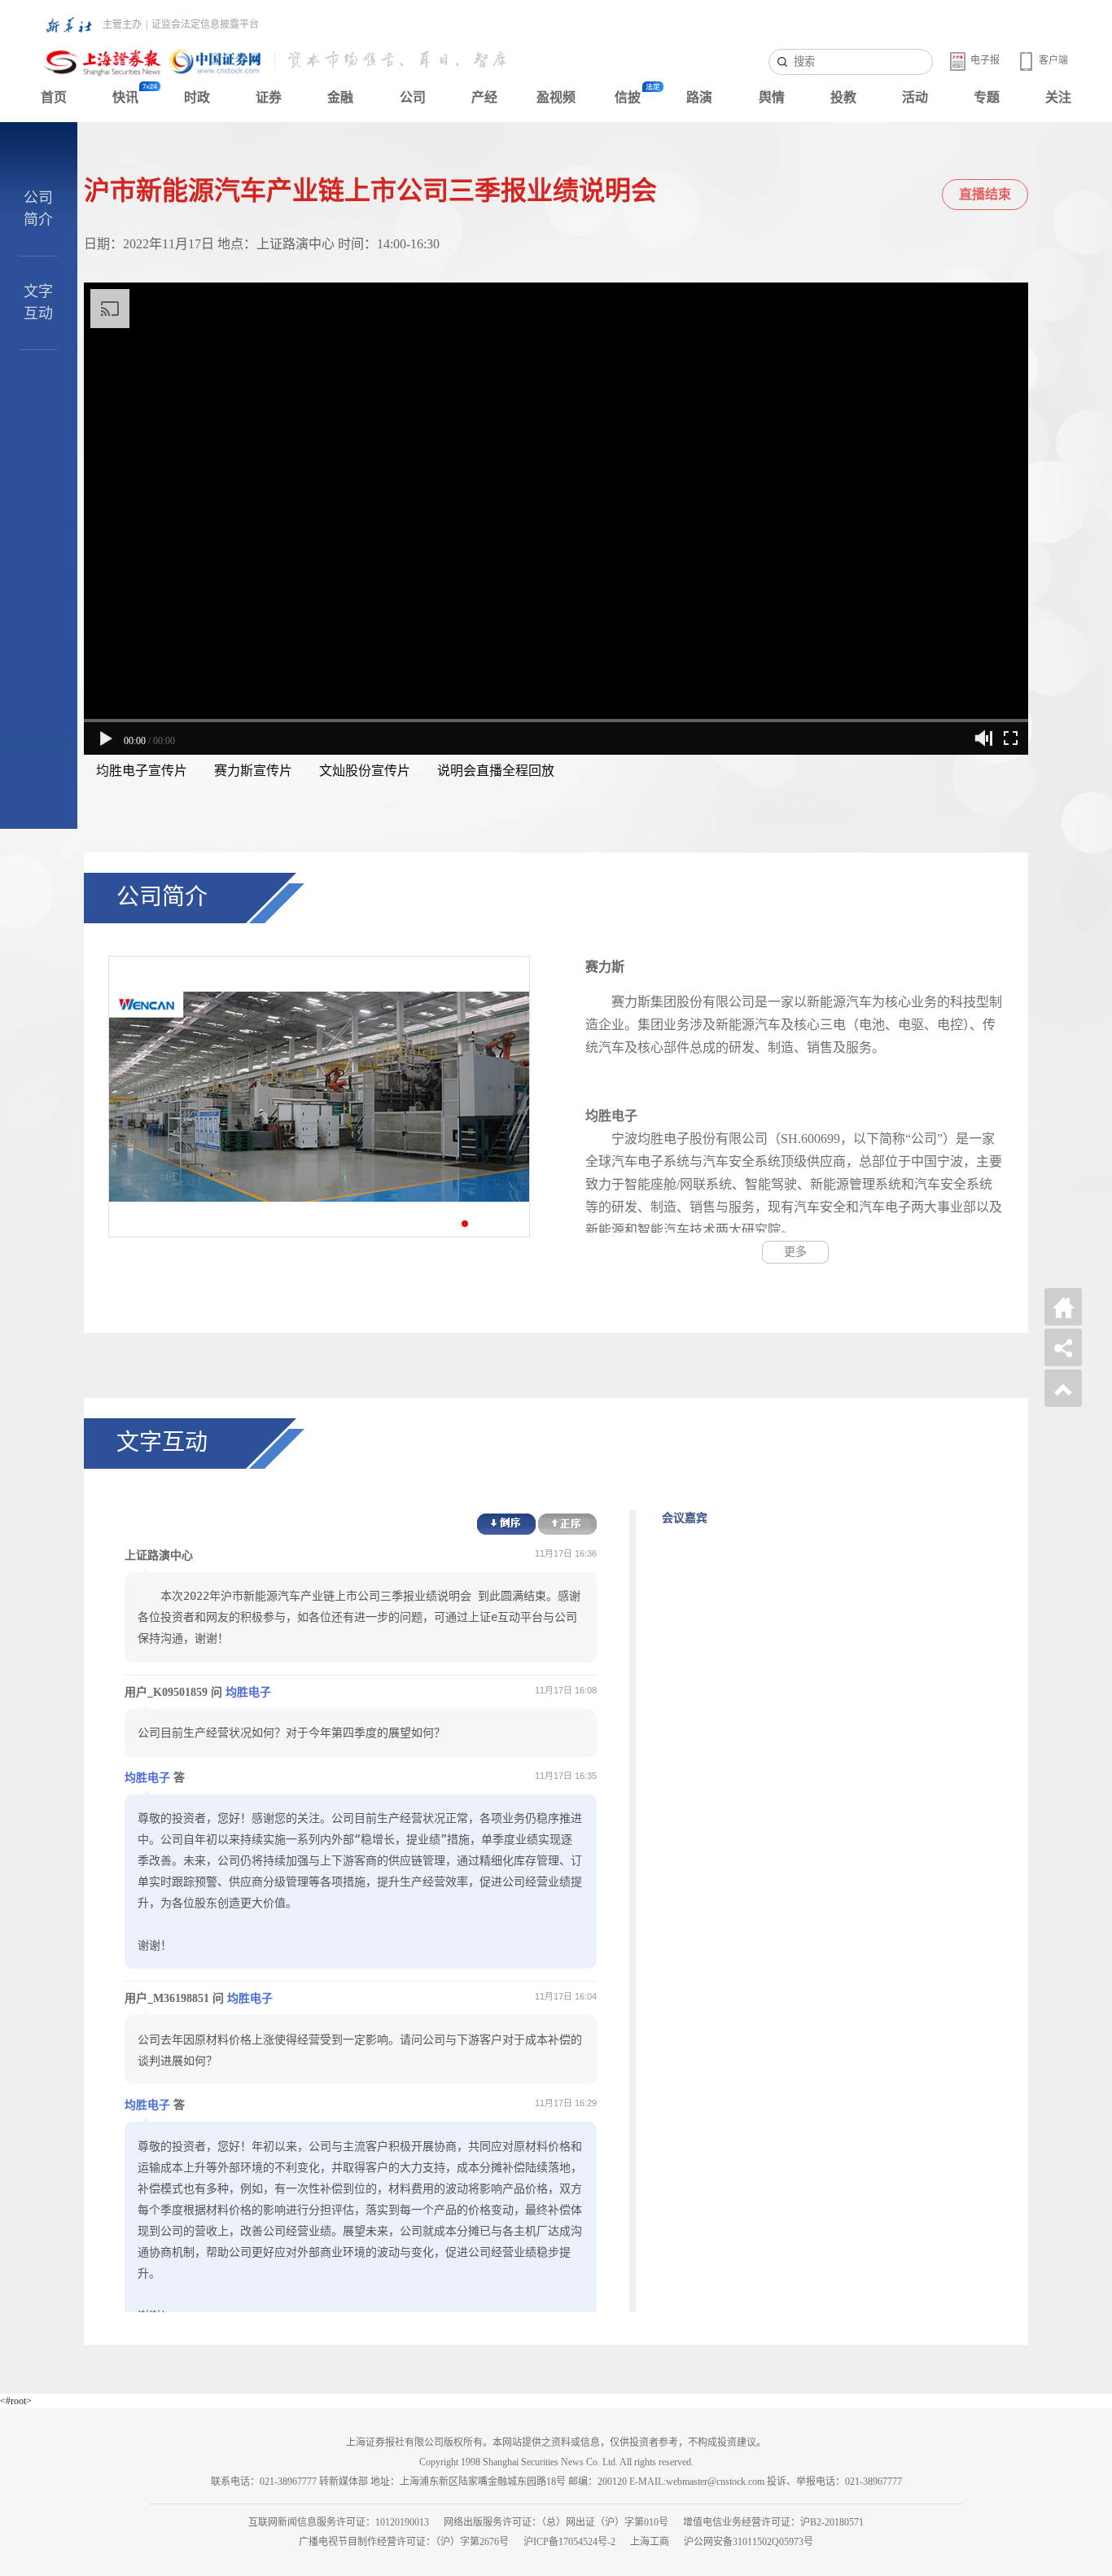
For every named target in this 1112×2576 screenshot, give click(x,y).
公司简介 (38, 209)
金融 (340, 97)
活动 (915, 97)
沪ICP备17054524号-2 (569, 2542)
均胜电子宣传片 (142, 771)
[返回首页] (1063, 1307)
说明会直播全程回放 (496, 771)
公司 (413, 97)
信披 (628, 97)
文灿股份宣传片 (365, 771)
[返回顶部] (1063, 1388)
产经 (484, 97)
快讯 (125, 97)
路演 (699, 97)
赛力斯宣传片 (253, 771)
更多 (795, 1252)
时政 (197, 97)
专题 (987, 97)
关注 (1058, 97)
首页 (54, 97)
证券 (269, 97)
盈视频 (556, 97)
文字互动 (38, 302)
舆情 (772, 97)
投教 (843, 97)
